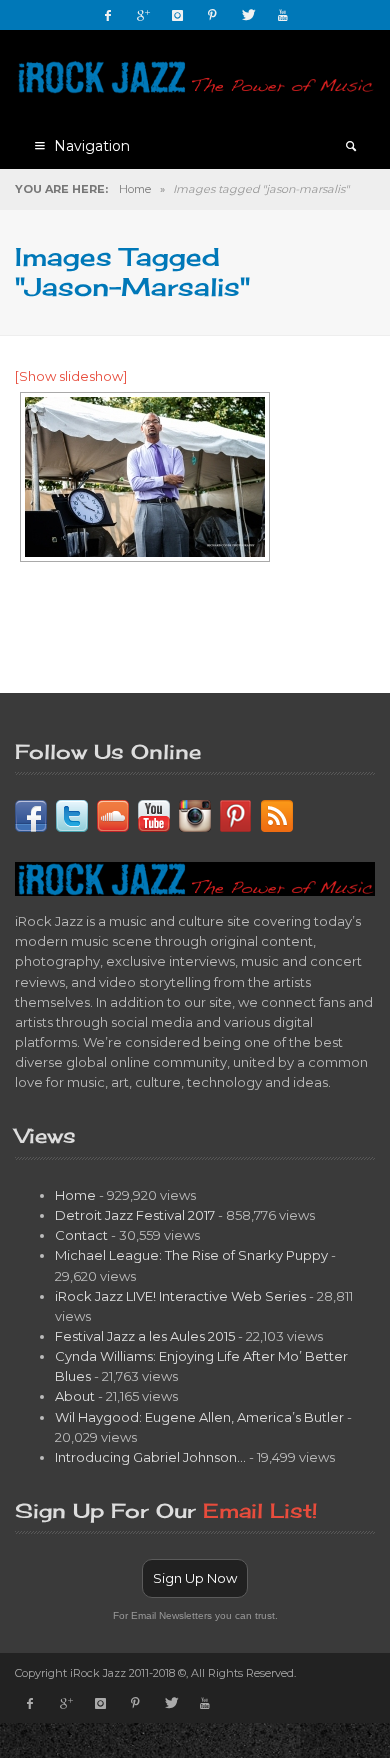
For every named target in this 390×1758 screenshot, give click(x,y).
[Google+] (143, 15)
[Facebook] (108, 15)
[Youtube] (283, 15)
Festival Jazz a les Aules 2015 (145, 1336)
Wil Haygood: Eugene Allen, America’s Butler (199, 1417)
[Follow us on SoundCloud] (113, 815)
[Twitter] (248, 15)
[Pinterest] (213, 15)
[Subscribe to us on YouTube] (154, 815)
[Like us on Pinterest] (236, 815)
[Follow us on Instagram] (195, 815)
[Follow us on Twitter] (72, 815)
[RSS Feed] (277, 815)
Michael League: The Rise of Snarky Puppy (191, 1255)
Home (135, 189)
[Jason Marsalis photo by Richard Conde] (145, 477)
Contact (81, 1235)
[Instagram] (178, 15)
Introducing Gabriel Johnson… (150, 1457)
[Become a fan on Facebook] (31, 815)
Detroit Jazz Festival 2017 (135, 1215)
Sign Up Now (195, 1578)
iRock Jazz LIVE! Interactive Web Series (180, 1296)
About (75, 1396)
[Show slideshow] (71, 376)
